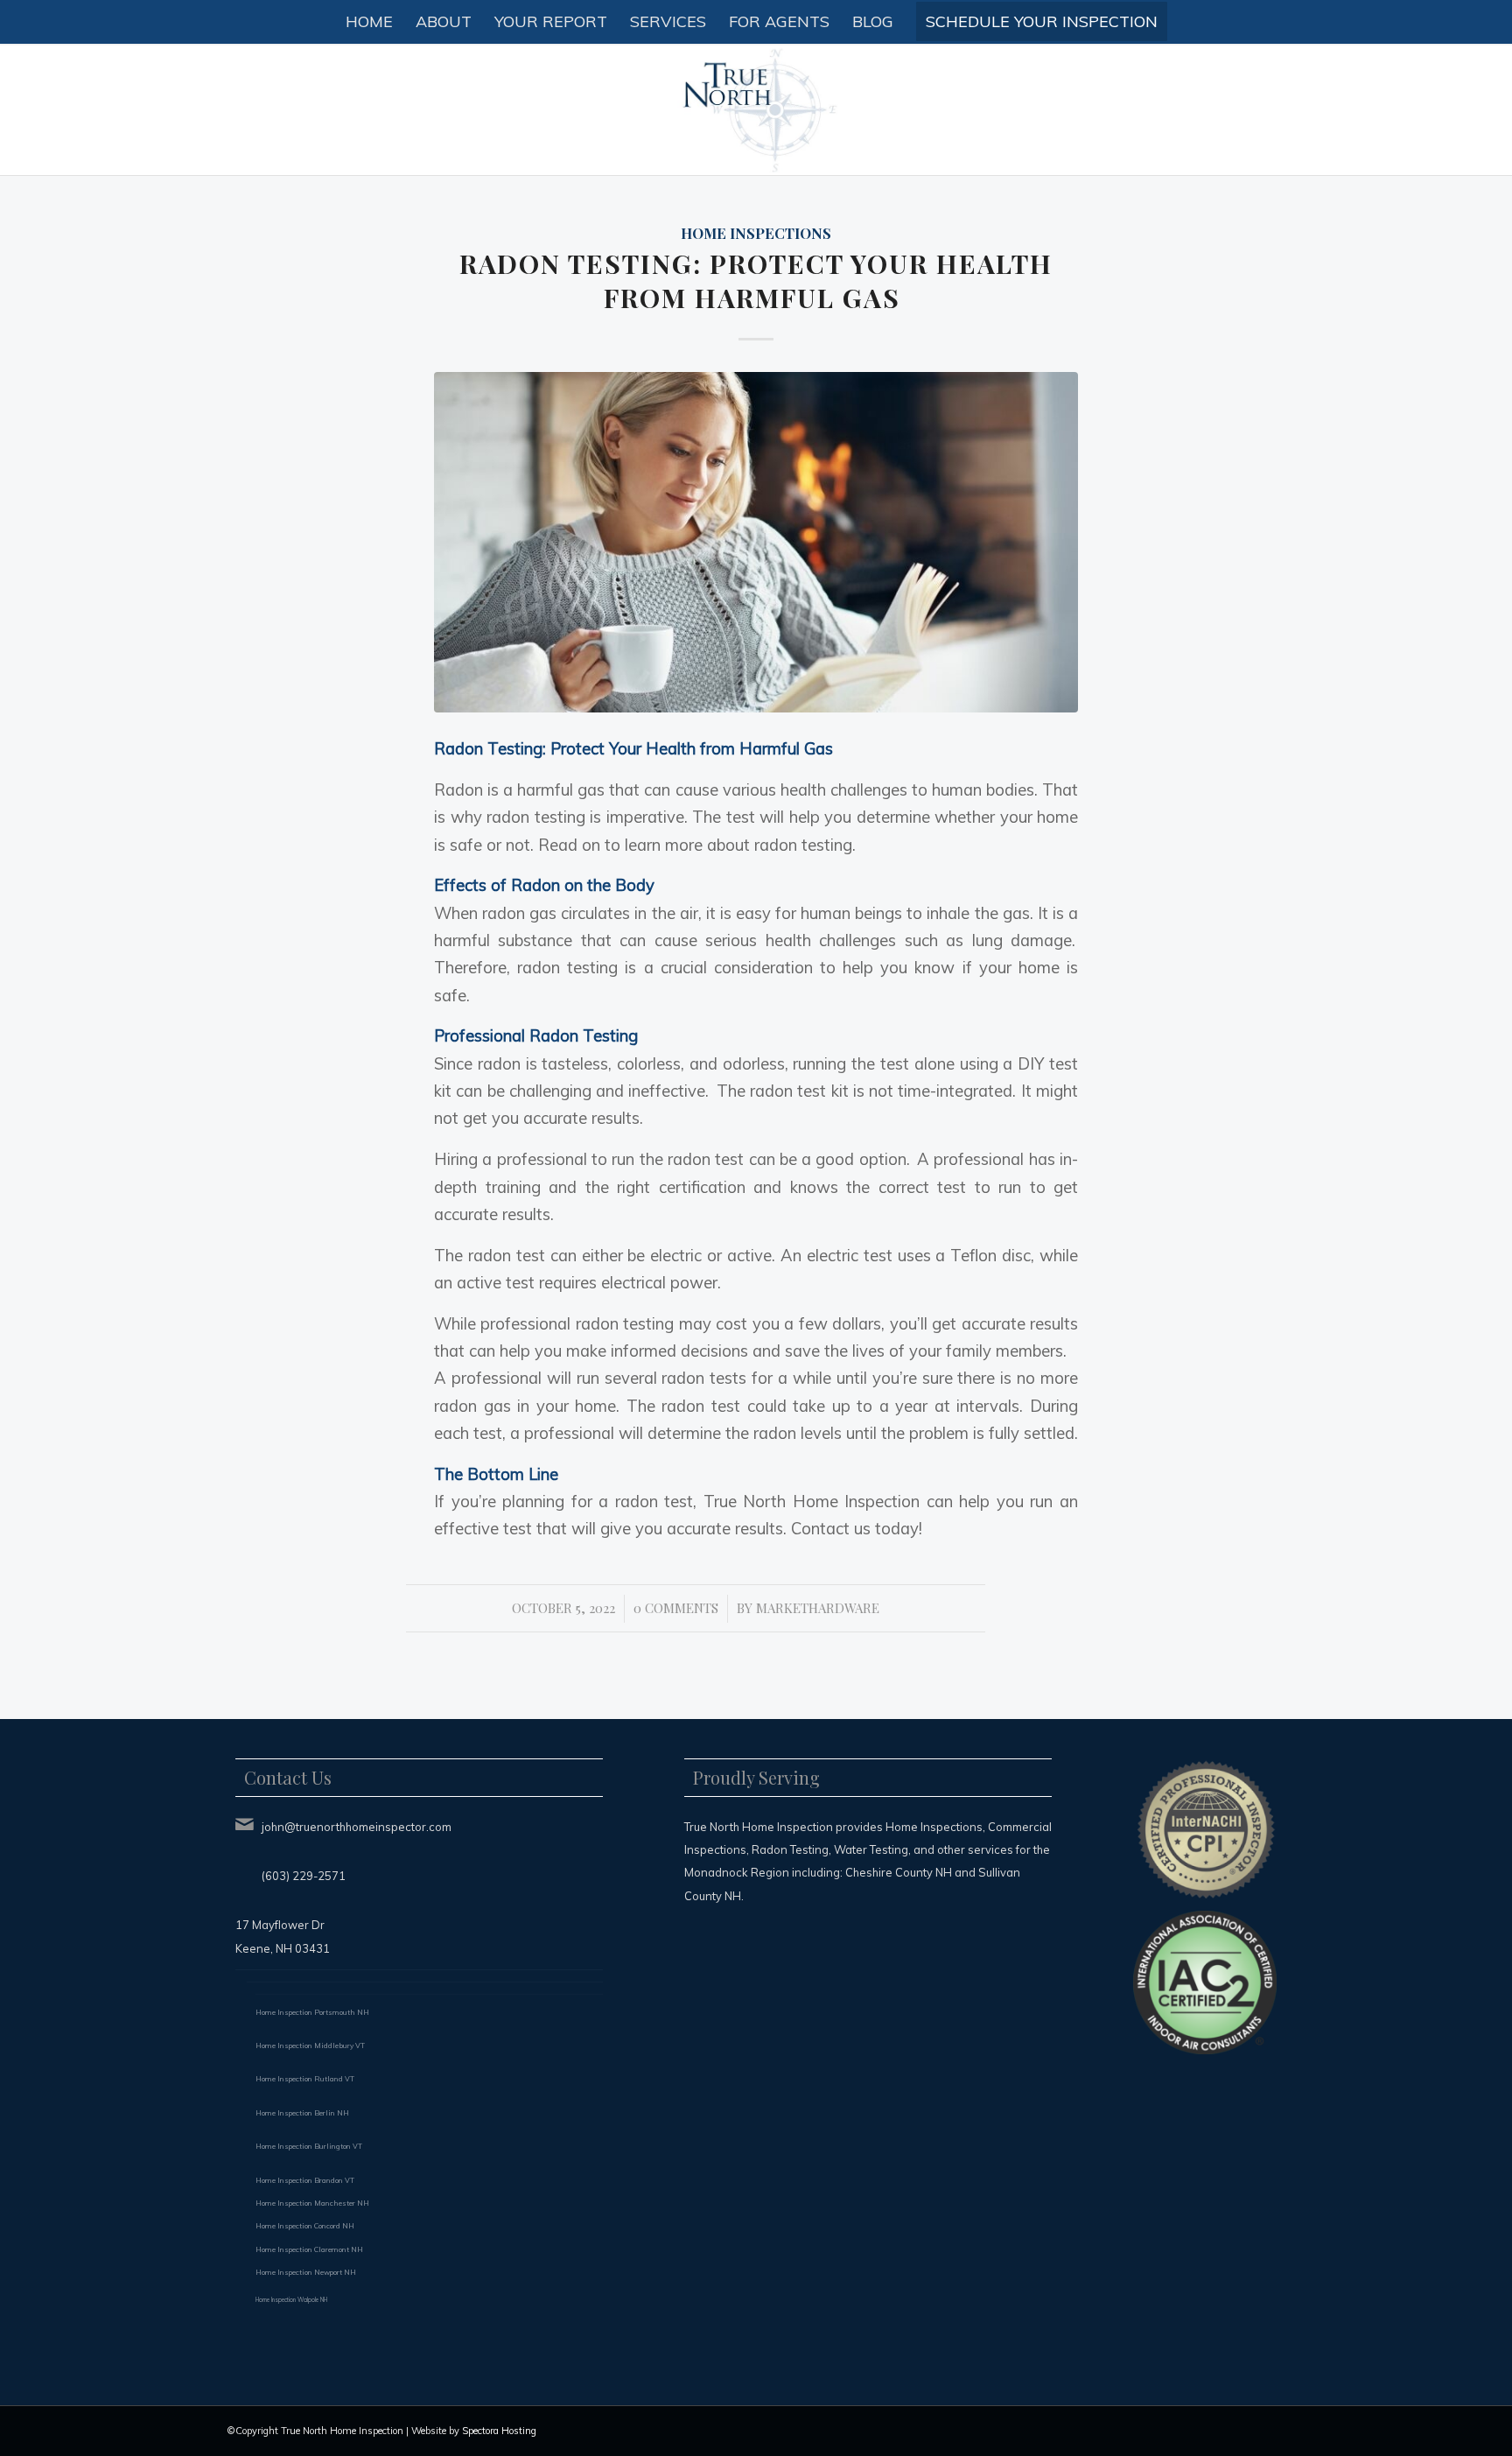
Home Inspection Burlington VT (309, 2146)
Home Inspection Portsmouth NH (312, 2012)
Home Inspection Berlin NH (302, 2113)
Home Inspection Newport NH (306, 2272)
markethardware (818, 1608)
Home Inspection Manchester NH (312, 2203)
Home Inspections (756, 233)
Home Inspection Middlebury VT (310, 2045)
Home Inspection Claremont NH (309, 2249)
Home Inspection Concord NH (305, 2226)
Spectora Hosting (499, 2431)
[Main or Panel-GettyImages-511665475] (756, 542)
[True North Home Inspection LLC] (756, 109)
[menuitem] (369, 22)
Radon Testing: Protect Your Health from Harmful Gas (756, 281)
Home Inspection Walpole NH (291, 2300)
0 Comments (676, 1608)
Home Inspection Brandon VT (305, 2180)
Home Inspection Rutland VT (305, 2079)
